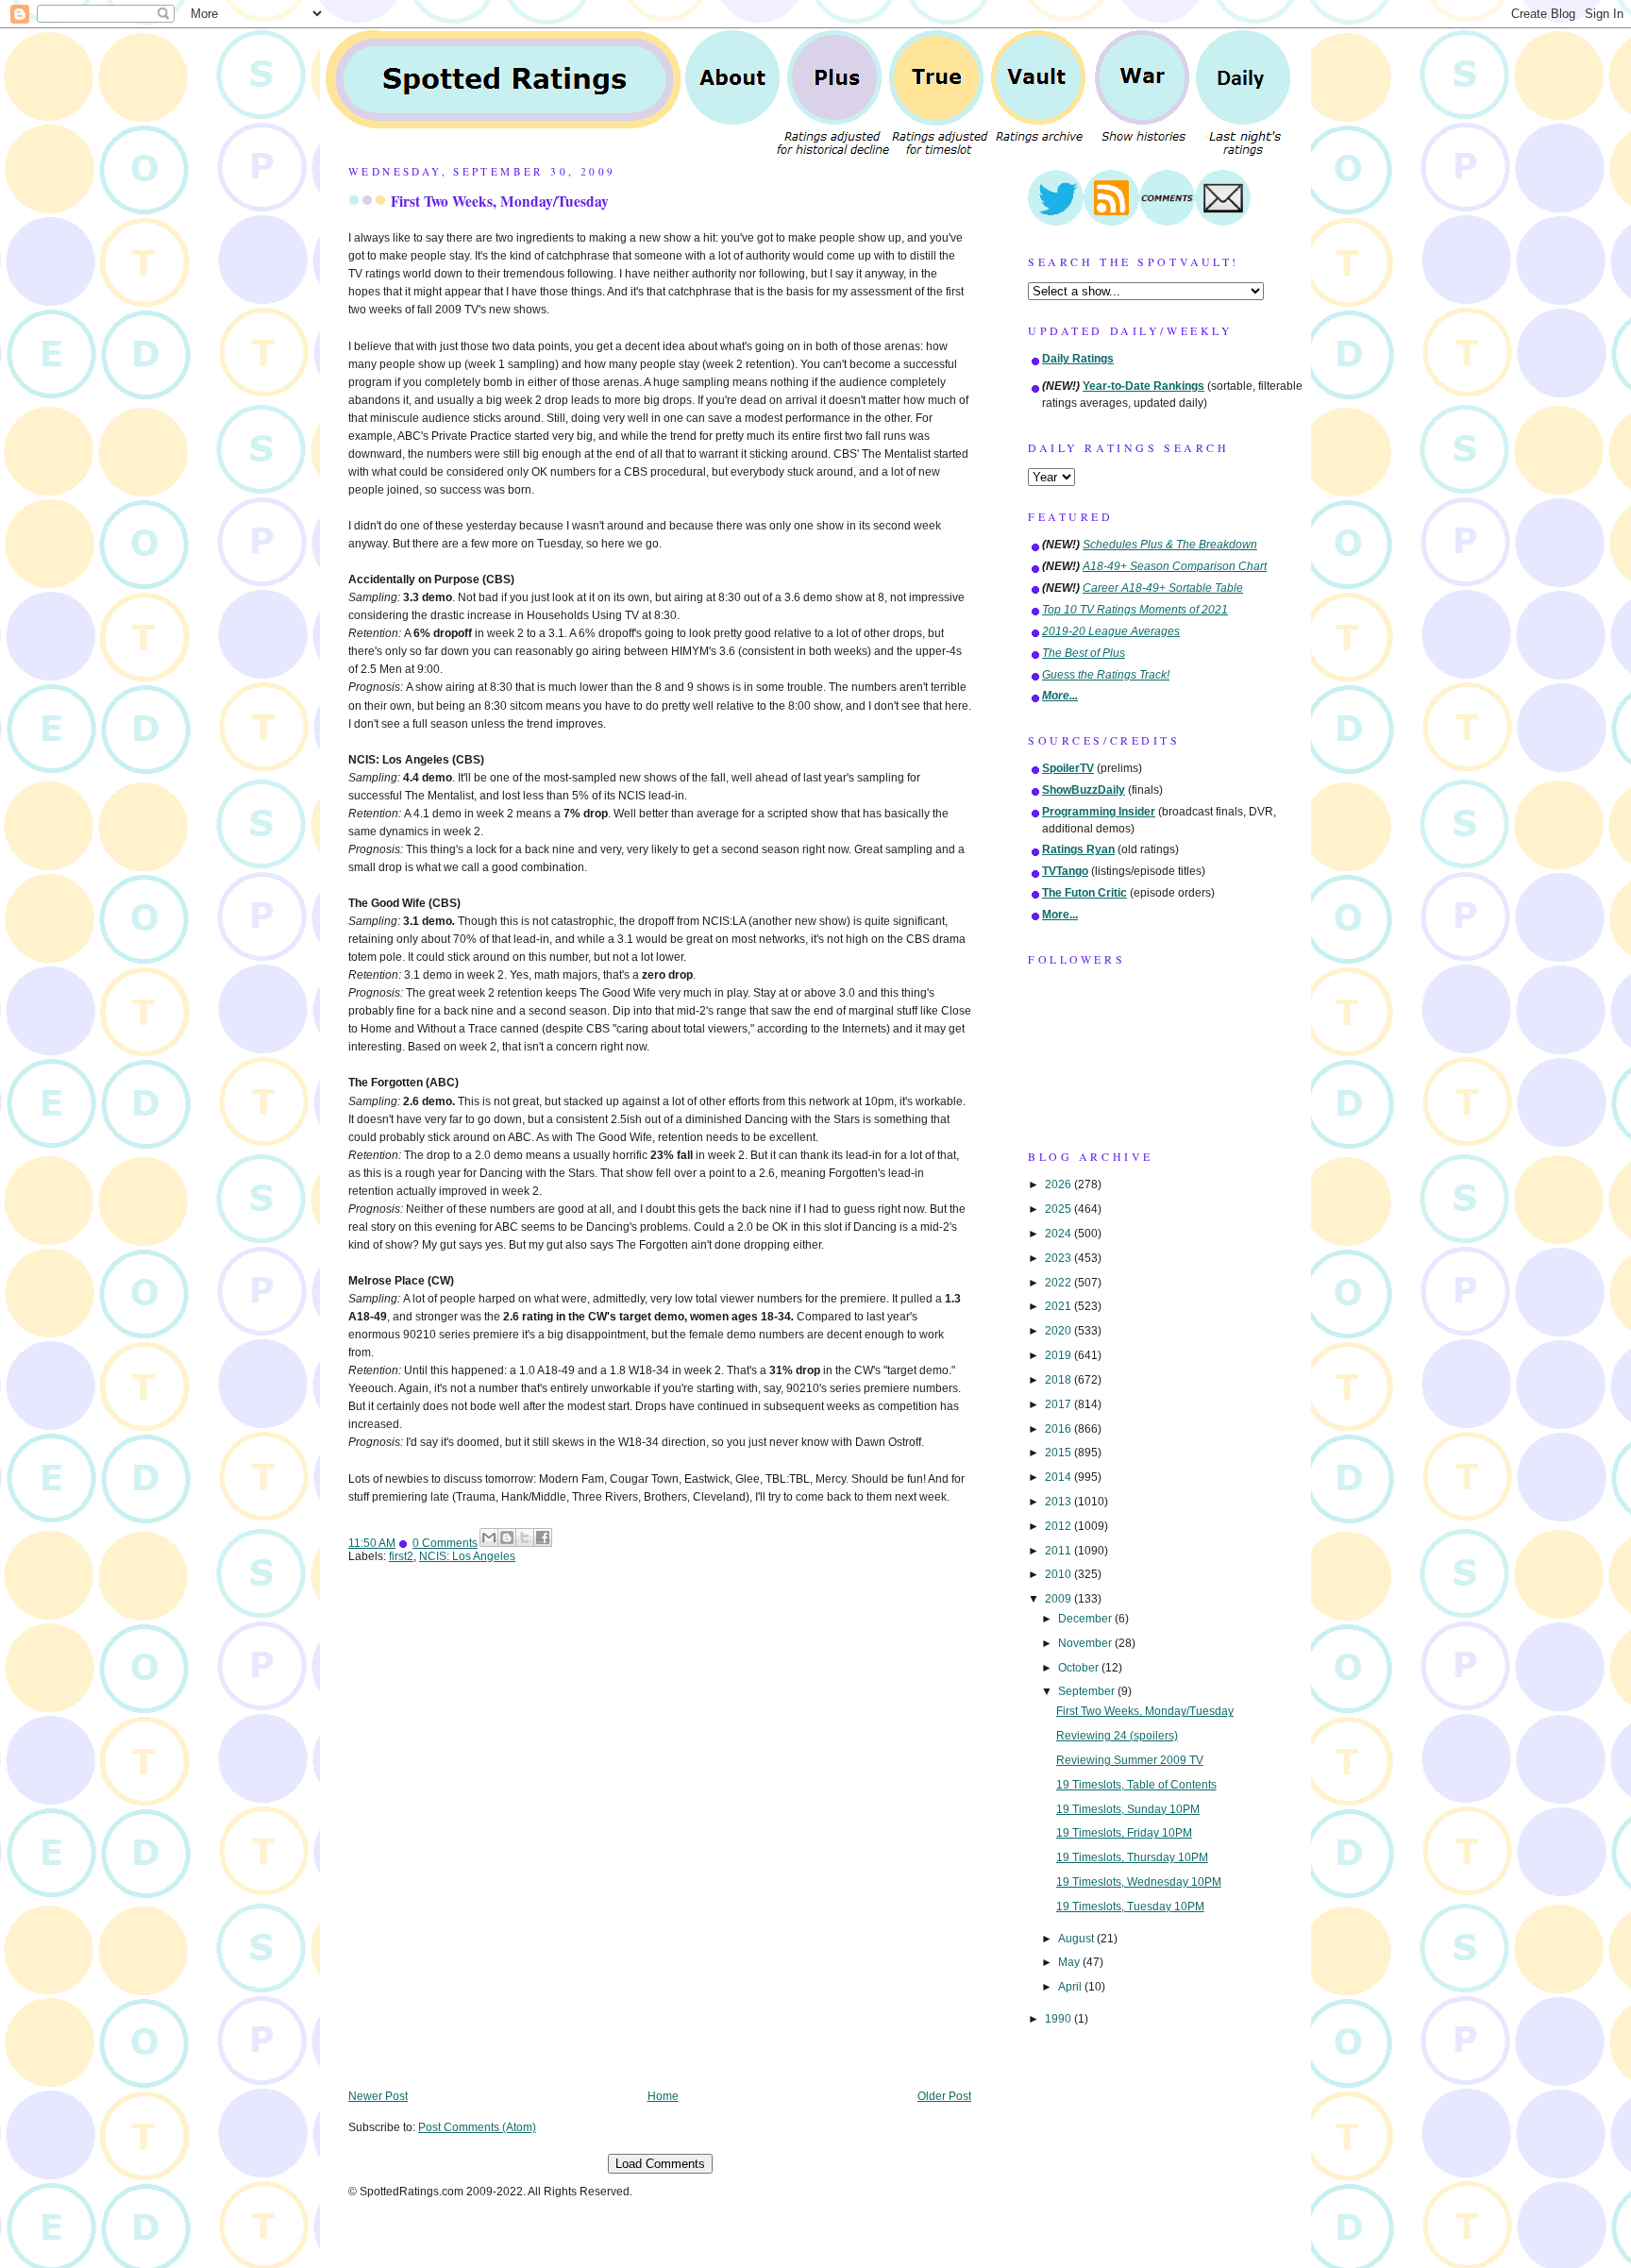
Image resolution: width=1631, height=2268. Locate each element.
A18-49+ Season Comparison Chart (1175, 566)
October (1080, 1668)
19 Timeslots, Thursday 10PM (1132, 1857)
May (1070, 1962)
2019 (1059, 1355)
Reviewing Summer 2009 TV (1130, 1760)
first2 (401, 1556)
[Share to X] (525, 1537)
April (1071, 1987)
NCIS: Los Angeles (467, 1556)
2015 (1059, 1453)
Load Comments (660, 2164)
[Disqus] (660, 1840)
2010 (1059, 1574)
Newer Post (378, 2096)
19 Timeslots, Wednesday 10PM (1139, 1882)
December (1086, 1619)
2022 (1059, 1283)
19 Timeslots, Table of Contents (1136, 1785)
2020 (1059, 1331)
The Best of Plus (1084, 653)
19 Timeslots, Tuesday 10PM (1130, 1907)
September (1088, 1691)
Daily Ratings (1078, 359)
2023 (1059, 1258)
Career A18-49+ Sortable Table (1163, 588)
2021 (1059, 1306)
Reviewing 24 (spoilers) (1117, 1736)
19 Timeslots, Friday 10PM (1124, 1833)
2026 (1059, 1184)
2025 (1059, 1209)
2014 (1059, 1477)
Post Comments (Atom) (477, 2127)
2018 (1059, 1380)
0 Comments (445, 1543)
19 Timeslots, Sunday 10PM (1128, 1809)
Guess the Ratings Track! (1106, 675)
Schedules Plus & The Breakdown (1170, 545)
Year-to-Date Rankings (1143, 386)
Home (663, 2096)
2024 (1059, 1234)
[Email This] (489, 1537)
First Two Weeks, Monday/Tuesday (500, 201)
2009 (1059, 1599)
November (1086, 1643)
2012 (1059, 1526)
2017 (1059, 1404)
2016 (1059, 1429)
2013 (1059, 1502)
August (1077, 1939)
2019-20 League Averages (1111, 631)
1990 (1059, 2019)
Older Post (944, 2096)
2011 (1059, 1551)
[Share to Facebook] (543, 1537)
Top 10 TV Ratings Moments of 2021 (1135, 610)
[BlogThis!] (507, 1537)
